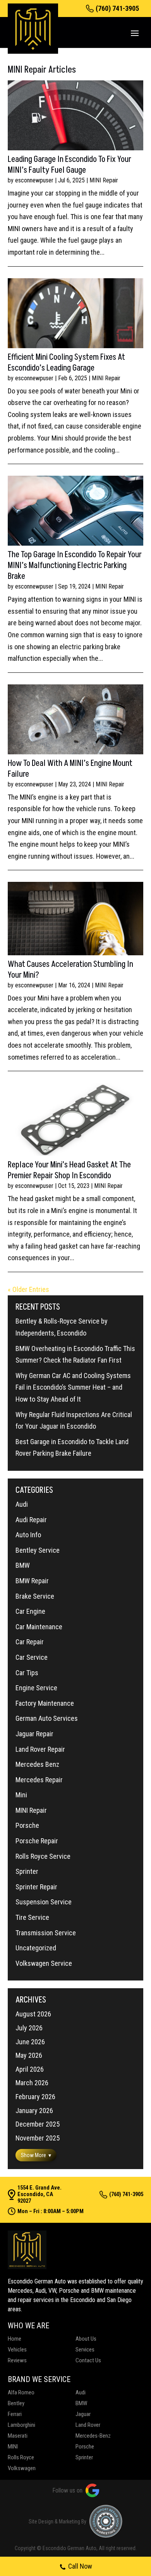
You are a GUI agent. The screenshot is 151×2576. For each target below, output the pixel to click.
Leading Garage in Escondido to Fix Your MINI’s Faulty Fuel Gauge (69, 165)
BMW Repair (32, 1581)
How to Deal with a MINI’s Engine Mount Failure (70, 769)
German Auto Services (47, 1718)
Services (85, 2350)
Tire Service (32, 1917)
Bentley (16, 2403)
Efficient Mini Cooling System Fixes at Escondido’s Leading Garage (66, 363)
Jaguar (83, 2414)
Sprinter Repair (36, 1887)
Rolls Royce (21, 2457)
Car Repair (30, 1642)
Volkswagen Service (44, 1963)
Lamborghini (21, 2425)
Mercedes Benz (37, 1764)
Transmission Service (46, 1933)
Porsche (27, 1825)
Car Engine (30, 1611)
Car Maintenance (39, 1627)
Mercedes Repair (39, 1780)
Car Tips (27, 1673)
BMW (23, 1565)
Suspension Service (44, 1902)
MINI (13, 2447)
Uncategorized (36, 1948)
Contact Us (88, 2360)
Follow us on (67, 2490)
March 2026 (32, 2083)
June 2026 (30, 2042)
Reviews (17, 2360)
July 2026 (29, 2028)
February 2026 (35, 2097)
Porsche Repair (37, 1841)
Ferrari (15, 2414)
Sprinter (27, 1871)
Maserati (18, 2436)
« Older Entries (28, 1289)
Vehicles (17, 2350)
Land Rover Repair (40, 1749)
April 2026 (30, 2069)
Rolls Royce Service (43, 1856)
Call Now (80, 2566)
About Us (86, 2339)
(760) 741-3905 (117, 9)
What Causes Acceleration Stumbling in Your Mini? (70, 970)
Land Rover (88, 2425)
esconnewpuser (34, 180)
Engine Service (36, 1688)
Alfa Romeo (21, 2392)
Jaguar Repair (34, 1734)
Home (15, 2339)
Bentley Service (38, 1550)
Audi (22, 1504)
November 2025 (38, 2138)
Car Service (32, 1657)
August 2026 (33, 2014)
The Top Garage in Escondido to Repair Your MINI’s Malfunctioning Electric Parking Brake (75, 566)
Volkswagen (22, 2468)
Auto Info (28, 1535)
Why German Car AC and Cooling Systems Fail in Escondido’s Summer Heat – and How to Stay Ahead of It (73, 1387)
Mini (21, 1795)
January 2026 (34, 2111)
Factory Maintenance (45, 1703)
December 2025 (38, 2124)
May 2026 (29, 2055)
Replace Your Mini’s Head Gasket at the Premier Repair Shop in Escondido (69, 1170)
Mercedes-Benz (93, 2436)
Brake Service (35, 1596)
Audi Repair (31, 1520)
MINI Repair (104, 180)
